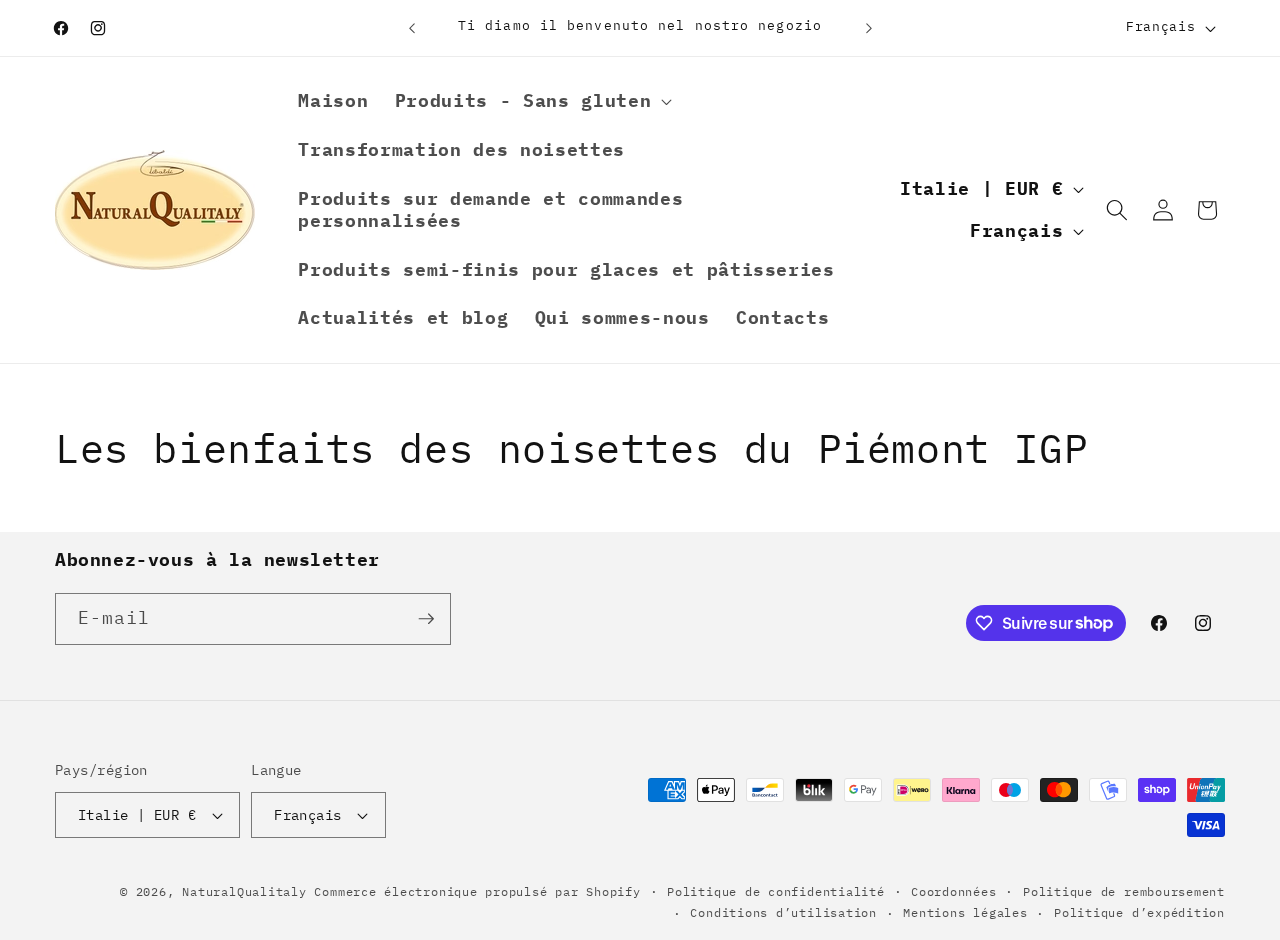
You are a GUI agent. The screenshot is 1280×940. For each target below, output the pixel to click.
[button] (531, 101)
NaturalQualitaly (248, 891)
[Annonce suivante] (869, 28)
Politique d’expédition (1139, 912)
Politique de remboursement (1124, 891)
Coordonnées (953, 891)
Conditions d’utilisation (783, 912)
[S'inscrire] (426, 619)
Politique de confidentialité (776, 891)
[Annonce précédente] (412, 28)
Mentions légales (965, 912)
